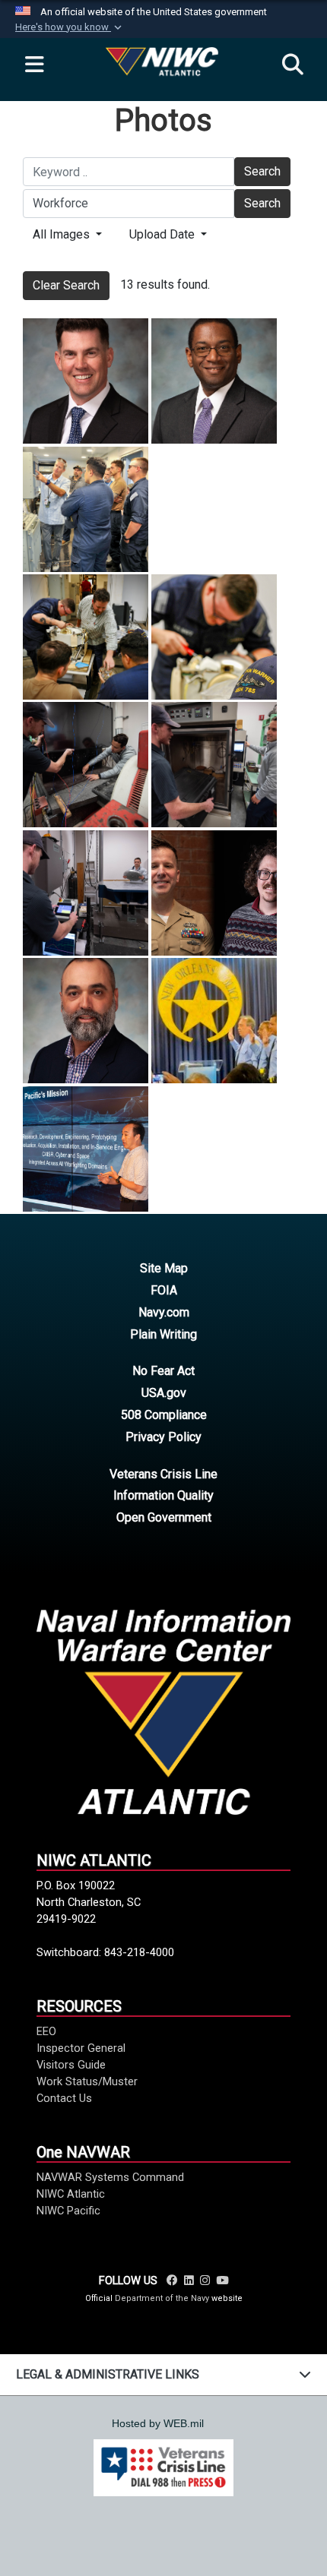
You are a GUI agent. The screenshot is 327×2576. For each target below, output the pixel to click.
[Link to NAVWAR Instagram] (205, 2280)
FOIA (164, 1290)
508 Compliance (164, 1415)
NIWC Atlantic (71, 2194)
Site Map (164, 1268)
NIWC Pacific (68, 2211)
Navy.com (164, 1312)
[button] (70, 27)
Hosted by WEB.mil (158, 2423)
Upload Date (163, 234)
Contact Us (64, 2098)
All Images (63, 234)
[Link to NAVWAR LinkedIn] (189, 2280)
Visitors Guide (71, 2065)
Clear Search (66, 285)
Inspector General (81, 2048)
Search (262, 171)
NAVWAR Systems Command (110, 2177)
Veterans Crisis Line (163, 1474)
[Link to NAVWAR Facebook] (172, 2280)
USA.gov (164, 1393)
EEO (46, 2031)
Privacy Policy (163, 1437)
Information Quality (163, 1495)
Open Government (164, 1517)
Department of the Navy (162, 2298)
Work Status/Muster (87, 2081)
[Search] (293, 65)
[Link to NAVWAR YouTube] (222, 2280)
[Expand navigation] (34, 65)
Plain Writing (163, 1334)
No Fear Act (163, 1371)
